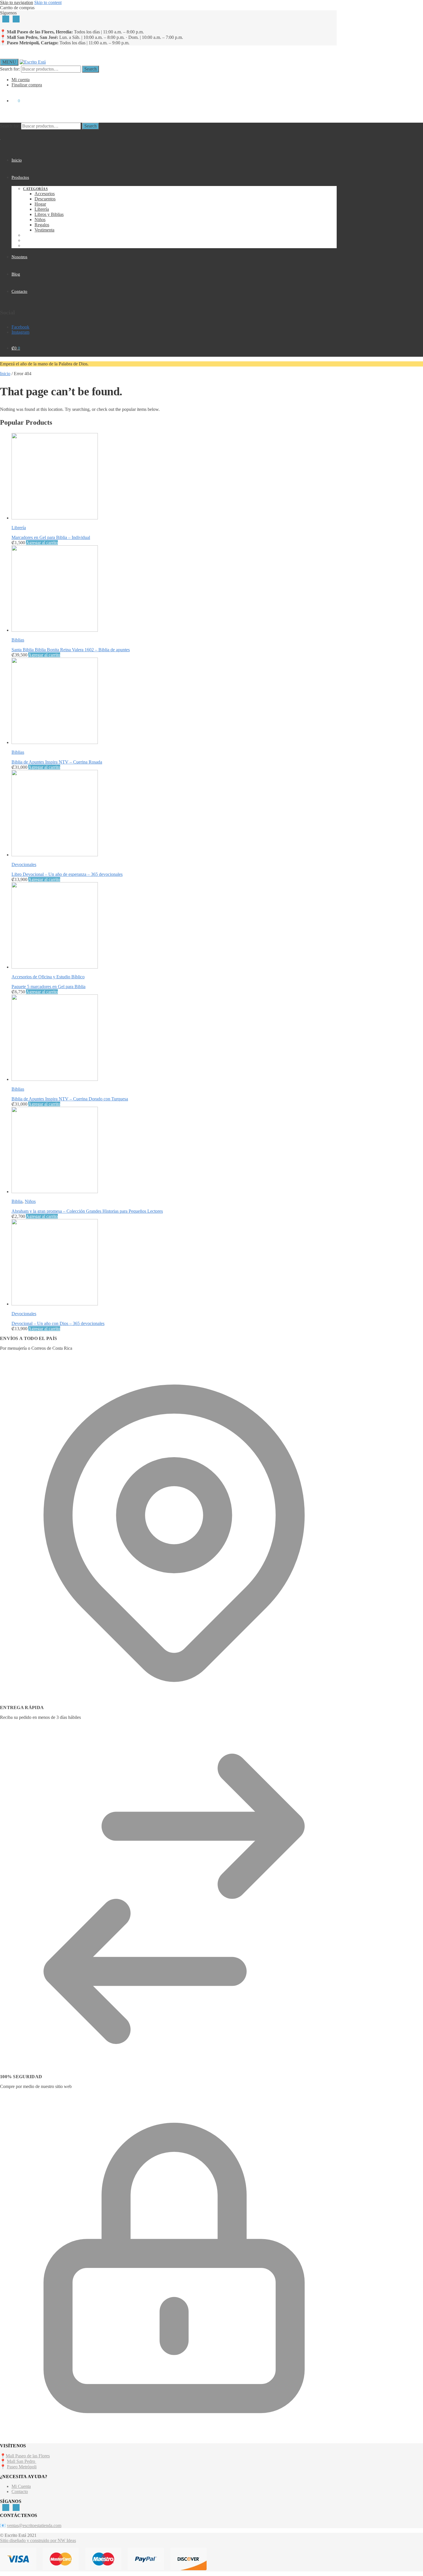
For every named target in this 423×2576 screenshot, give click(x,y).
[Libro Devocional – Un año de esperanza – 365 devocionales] (55, 855)
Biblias (18, 640)
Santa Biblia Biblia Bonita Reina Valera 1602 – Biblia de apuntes (71, 650)
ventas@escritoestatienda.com (34, 2525)
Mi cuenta (21, 80)
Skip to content (48, 2)
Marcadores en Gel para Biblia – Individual (51, 537)
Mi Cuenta (21, 2486)
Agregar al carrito (42, 543)
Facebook (20, 327)
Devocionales (24, 864)
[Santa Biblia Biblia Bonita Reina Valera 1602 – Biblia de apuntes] (55, 630)
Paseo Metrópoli (22, 2467)
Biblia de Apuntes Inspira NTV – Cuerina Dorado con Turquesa (70, 1099)
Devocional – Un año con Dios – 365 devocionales (58, 1323)
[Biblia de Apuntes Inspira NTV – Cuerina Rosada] (55, 742)
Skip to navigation (17, 2)
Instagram (20, 332)
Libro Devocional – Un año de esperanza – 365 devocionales (67, 874)
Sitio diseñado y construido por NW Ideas (38, 2540)
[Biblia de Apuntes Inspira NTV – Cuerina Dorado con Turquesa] (55, 1079)
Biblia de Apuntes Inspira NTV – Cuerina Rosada (57, 762)
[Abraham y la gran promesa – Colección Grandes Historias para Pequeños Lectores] (55, 1192)
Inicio (5, 374)
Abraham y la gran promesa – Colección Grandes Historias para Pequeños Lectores (87, 1211)
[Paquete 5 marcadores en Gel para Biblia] (55, 967)
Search (90, 69)
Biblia (17, 1201)
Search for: (10, 69)
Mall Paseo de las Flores (28, 2456)
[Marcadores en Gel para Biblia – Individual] (55, 518)
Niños (30, 1201)
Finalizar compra (27, 85)
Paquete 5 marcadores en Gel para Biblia (48, 987)
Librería (19, 528)
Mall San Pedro (22, 2461)
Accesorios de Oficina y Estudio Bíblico (48, 977)
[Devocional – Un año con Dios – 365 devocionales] (55, 1304)
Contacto (20, 2491)
